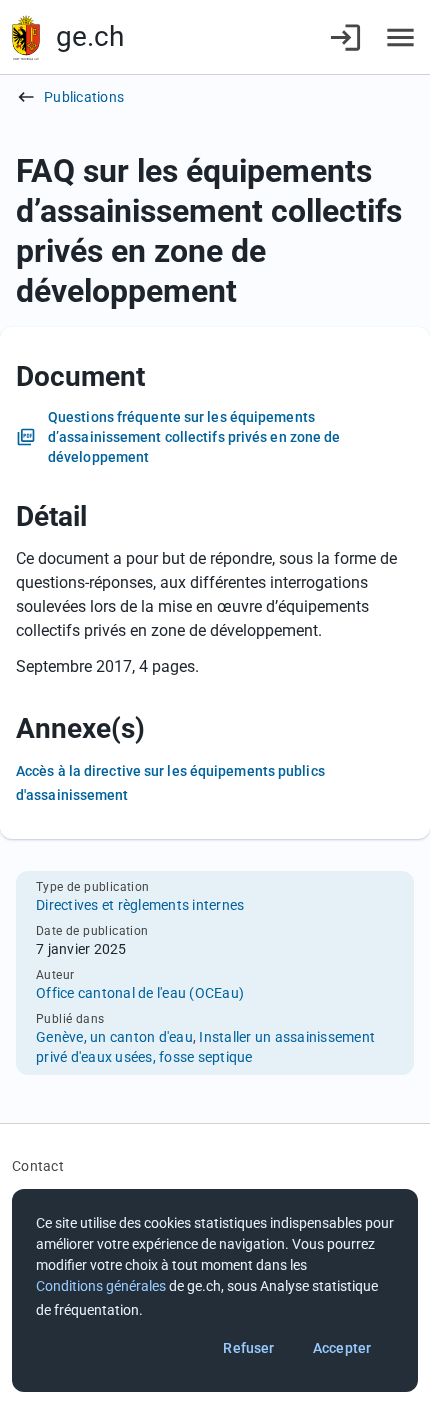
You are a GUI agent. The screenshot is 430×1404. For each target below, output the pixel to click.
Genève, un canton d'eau (114, 1037)
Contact (38, 1166)
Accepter (342, 1348)
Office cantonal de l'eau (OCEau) (140, 993)
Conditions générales (101, 1286)
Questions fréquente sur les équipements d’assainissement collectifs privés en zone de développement (194, 437)
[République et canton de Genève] (26, 37)
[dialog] (215, 1290)
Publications (84, 97)
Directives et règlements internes (140, 905)
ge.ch (90, 36)
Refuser (248, 1348)
